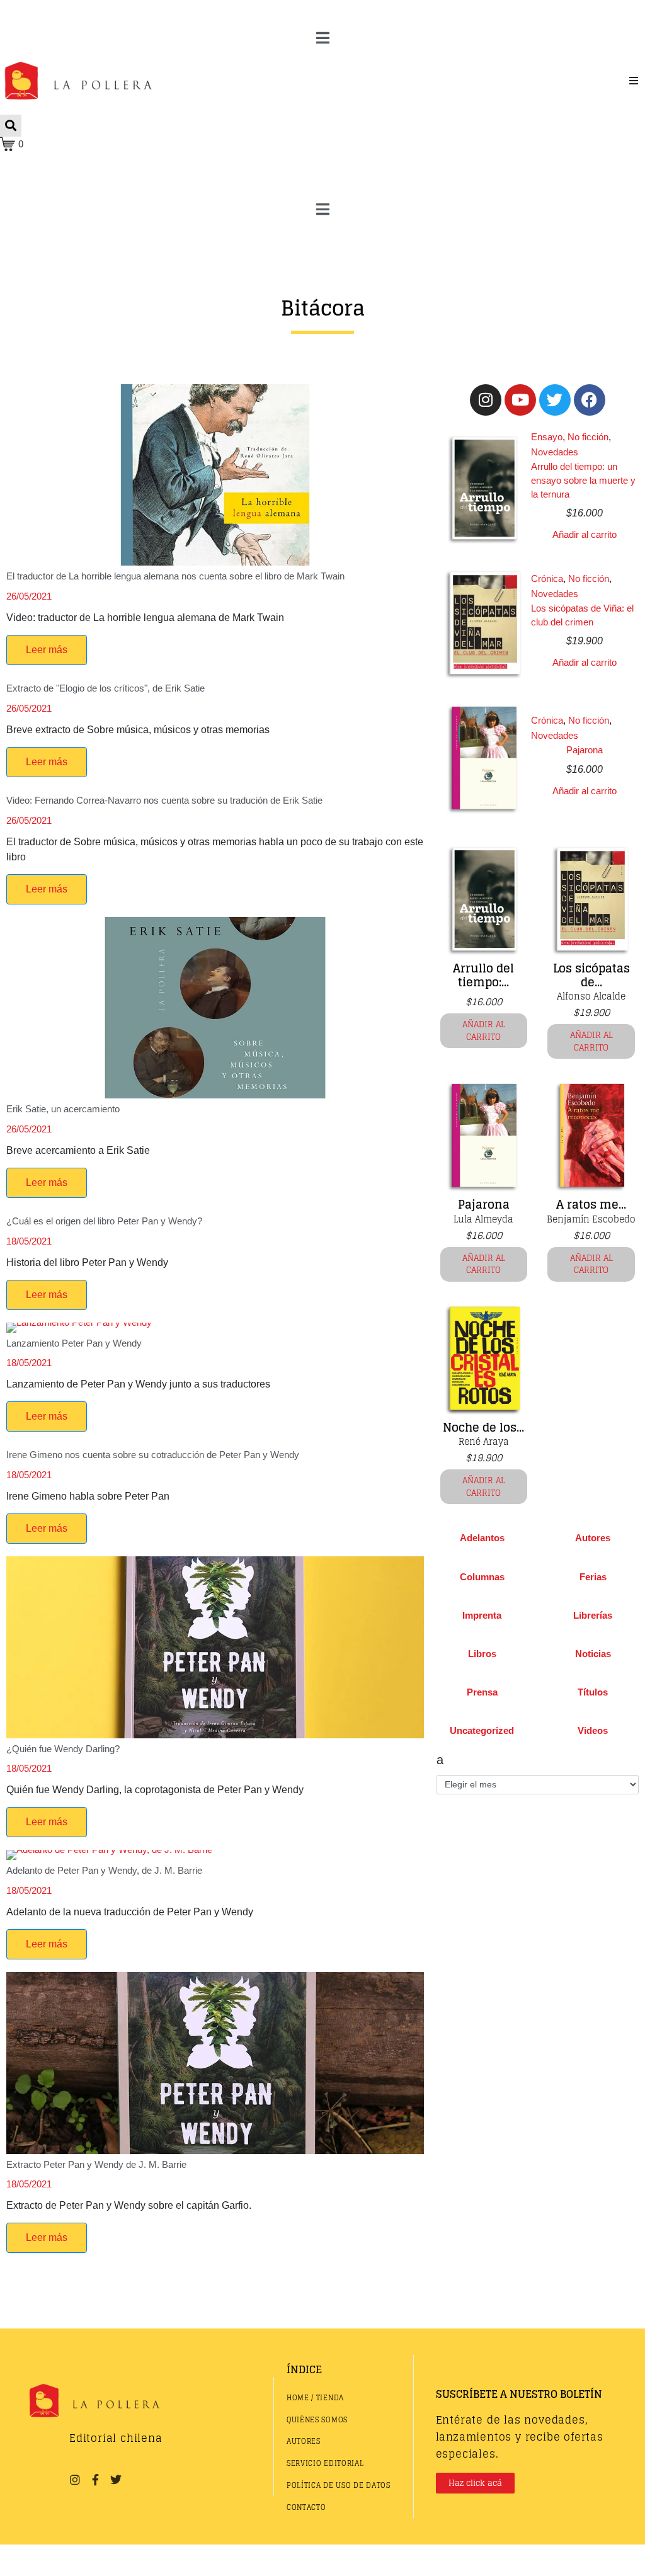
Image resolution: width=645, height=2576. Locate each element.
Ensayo (547, 437)
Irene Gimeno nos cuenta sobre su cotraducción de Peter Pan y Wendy (153, 1455)
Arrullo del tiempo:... (483, 975)
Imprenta (482, 1615)
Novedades (555, 452)
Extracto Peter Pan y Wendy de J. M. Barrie (96, 2164)
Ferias (593, 1577)
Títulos (593, 1692)
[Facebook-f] (95, 2480)
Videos (593, 1730)
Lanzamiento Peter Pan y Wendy (74, 1343)
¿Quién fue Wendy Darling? (63, 1749)
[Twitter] (555, 400)
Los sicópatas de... (591, 975)
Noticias (593, 1654)
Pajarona (585, 750)
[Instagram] (486, 400)
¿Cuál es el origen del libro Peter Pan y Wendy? (104, 1221)
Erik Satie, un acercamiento (63, 1109)
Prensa (482, 1692)
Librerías (593, 1615)
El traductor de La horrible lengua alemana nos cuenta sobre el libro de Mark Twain (175, 576)
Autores (593, 1538)
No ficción (588, 437)
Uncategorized (482, 1730)
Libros (482, 1654)
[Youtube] (520, 400)
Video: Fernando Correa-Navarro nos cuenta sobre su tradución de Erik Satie (164, 800)
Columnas (482, 1577)
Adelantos (482, 1538)
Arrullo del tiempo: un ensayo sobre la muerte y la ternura (583, 480)
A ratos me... (591, 1204)
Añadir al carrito (585, 534)
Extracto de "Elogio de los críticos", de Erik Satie (106, 688)
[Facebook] (590, 400)
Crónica (547, 578)
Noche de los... (483, 1427)
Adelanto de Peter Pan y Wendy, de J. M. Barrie (104, 1870)
